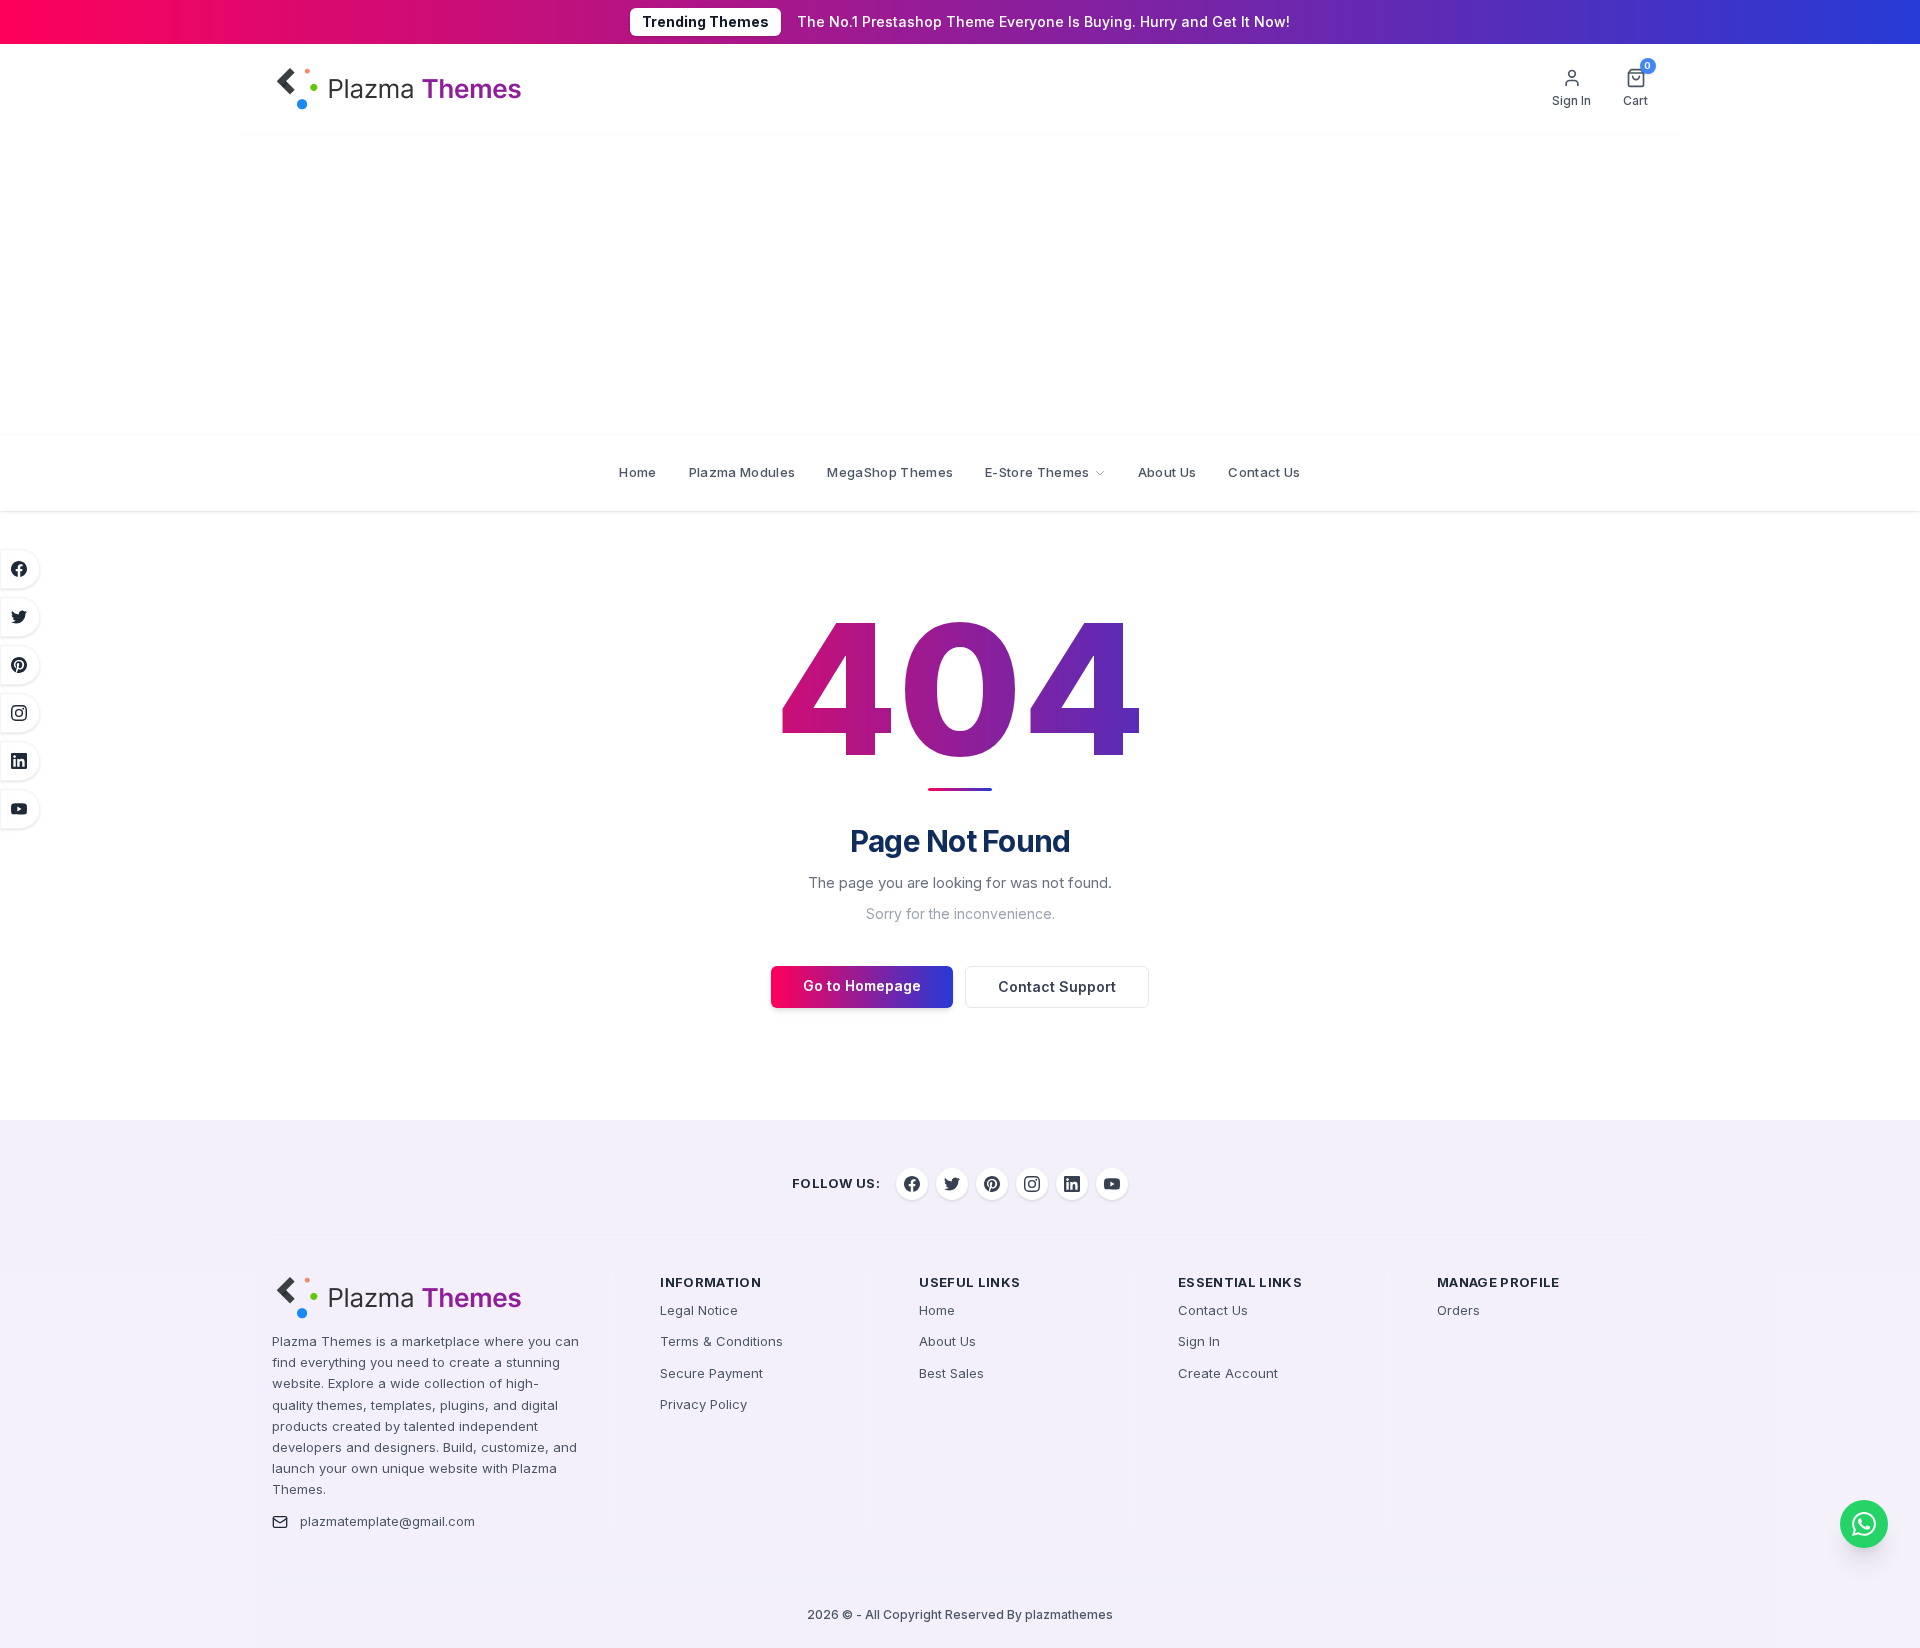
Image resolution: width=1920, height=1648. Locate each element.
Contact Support (1057, 986)
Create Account (1228, 1373)
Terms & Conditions (721, 1341)
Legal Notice (699, 1310)
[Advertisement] (960, 285)
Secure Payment (711, 1373)
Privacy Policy (703, 1404)
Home (637, 472)
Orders (1458, 1310)
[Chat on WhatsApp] (1864, 1524)
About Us (1167, 472)
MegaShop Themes (890, 472)
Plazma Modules (742, 472)
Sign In (1199, 1341)
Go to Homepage (862, 985)
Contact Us (1264, 472)
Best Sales (951, 1373)
